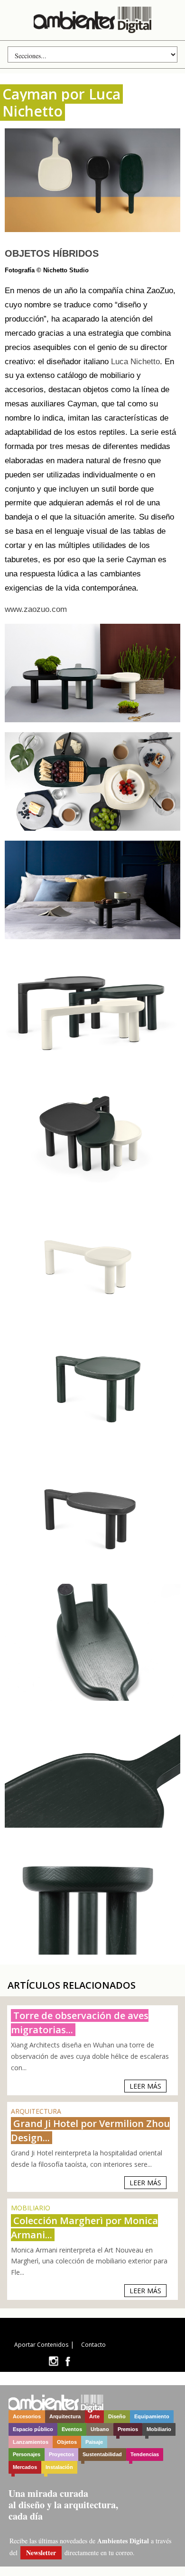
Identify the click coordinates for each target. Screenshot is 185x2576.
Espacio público (33, 2429)
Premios (128, 2429)
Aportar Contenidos (41, 2345)
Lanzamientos (31, 2442)
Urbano (100, 2429)
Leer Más (145, 2086)
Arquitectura (65, 2416)
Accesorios (27, 2416)
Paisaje (94, 2442)
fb (68, 2361)
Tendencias (145, 2454)
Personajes (27, 2454)
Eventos (72, 2429)
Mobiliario (159, 2429)
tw (53, 2361)
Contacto (93, 2345)
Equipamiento (152, 2416)
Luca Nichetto (135, 362)
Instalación (59, 2467)
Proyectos (61, 2454)
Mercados (25, 2467)
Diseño (117, 2416)
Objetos (67, 2442)
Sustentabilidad (102, 2454)
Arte (94, 2416)
